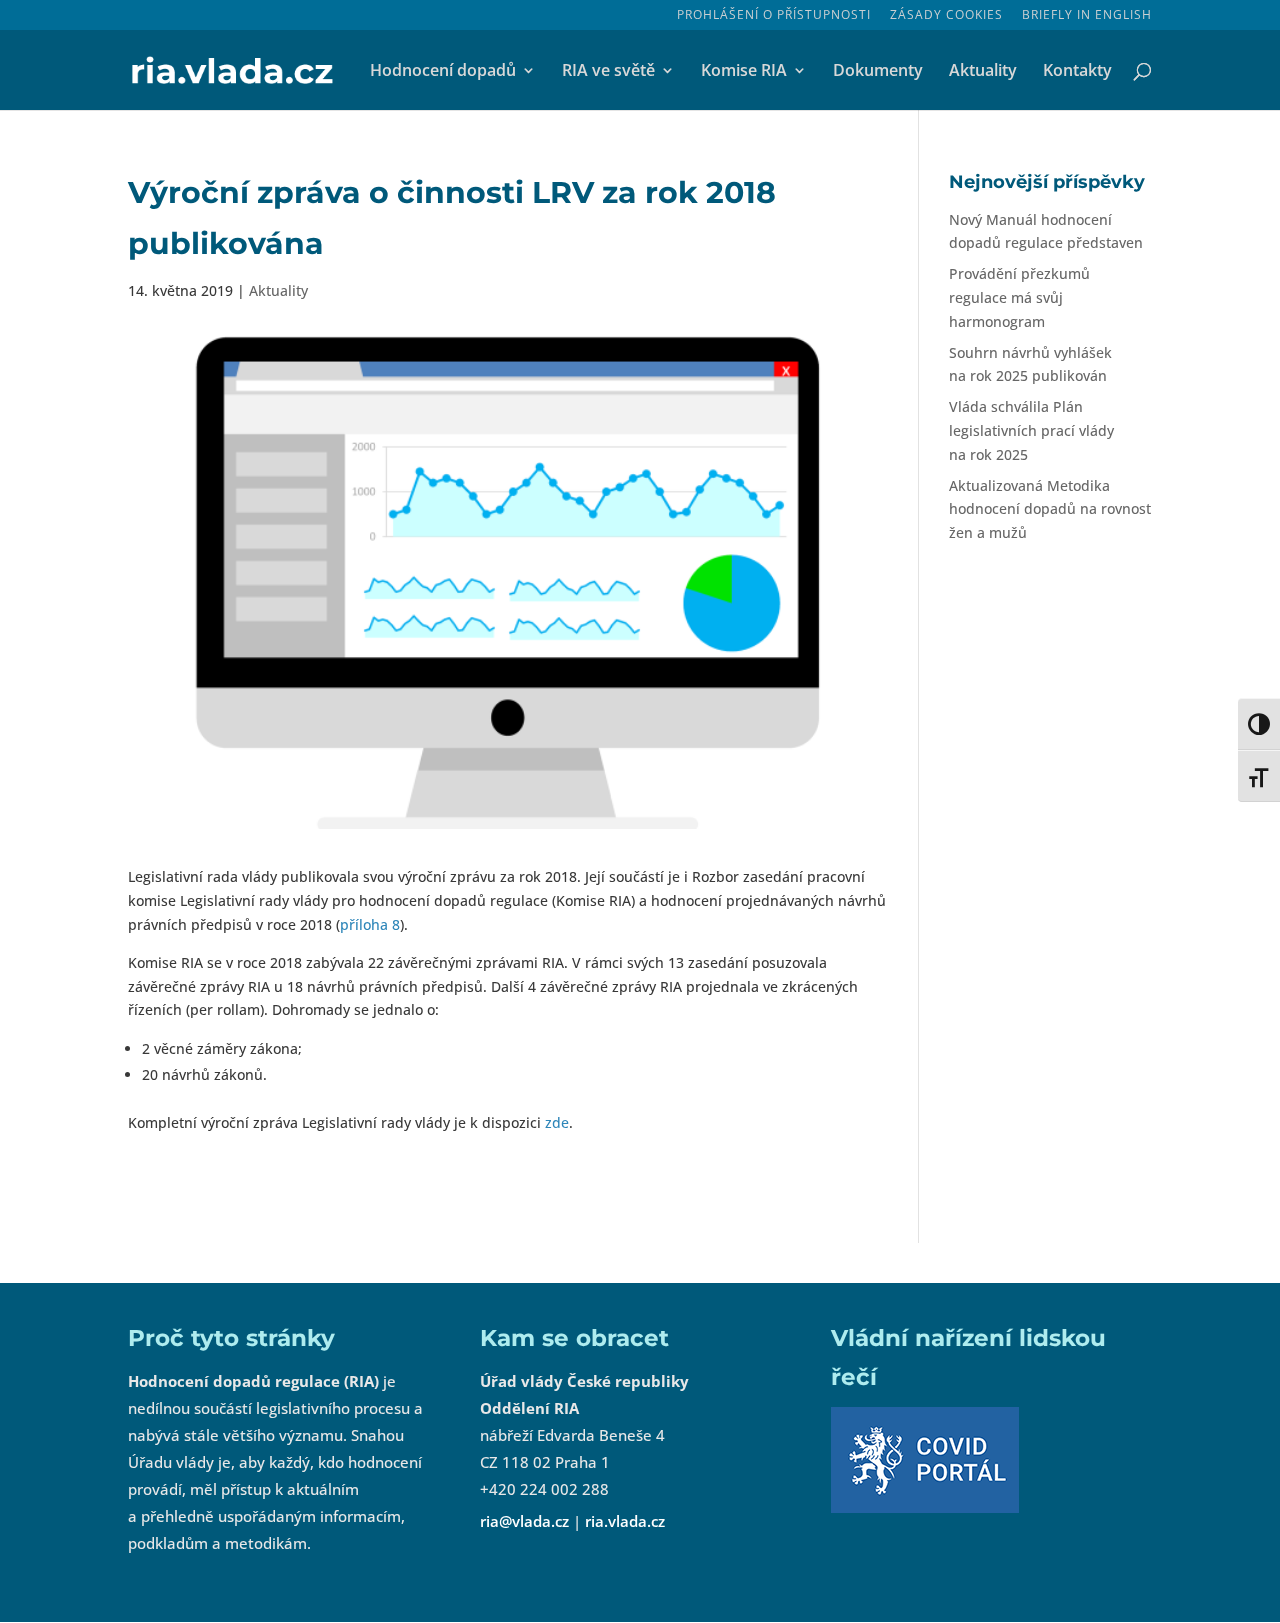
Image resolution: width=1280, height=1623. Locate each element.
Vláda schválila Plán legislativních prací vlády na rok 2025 (1031, 430)
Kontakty (1077, 72)
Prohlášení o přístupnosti (774, 16)
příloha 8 (370, 924)
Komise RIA (744, 72)
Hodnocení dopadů (443, 72)
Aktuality (983, 72)
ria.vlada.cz (625, 1521)
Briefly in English (1087, 16)
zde (557, 1122)
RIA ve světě (608, 72)
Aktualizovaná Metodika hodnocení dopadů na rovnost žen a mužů (1050, 509)
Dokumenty (878, 72)
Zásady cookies (946, 16)
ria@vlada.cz (524, 1521)
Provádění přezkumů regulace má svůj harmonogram (1019, 297)
